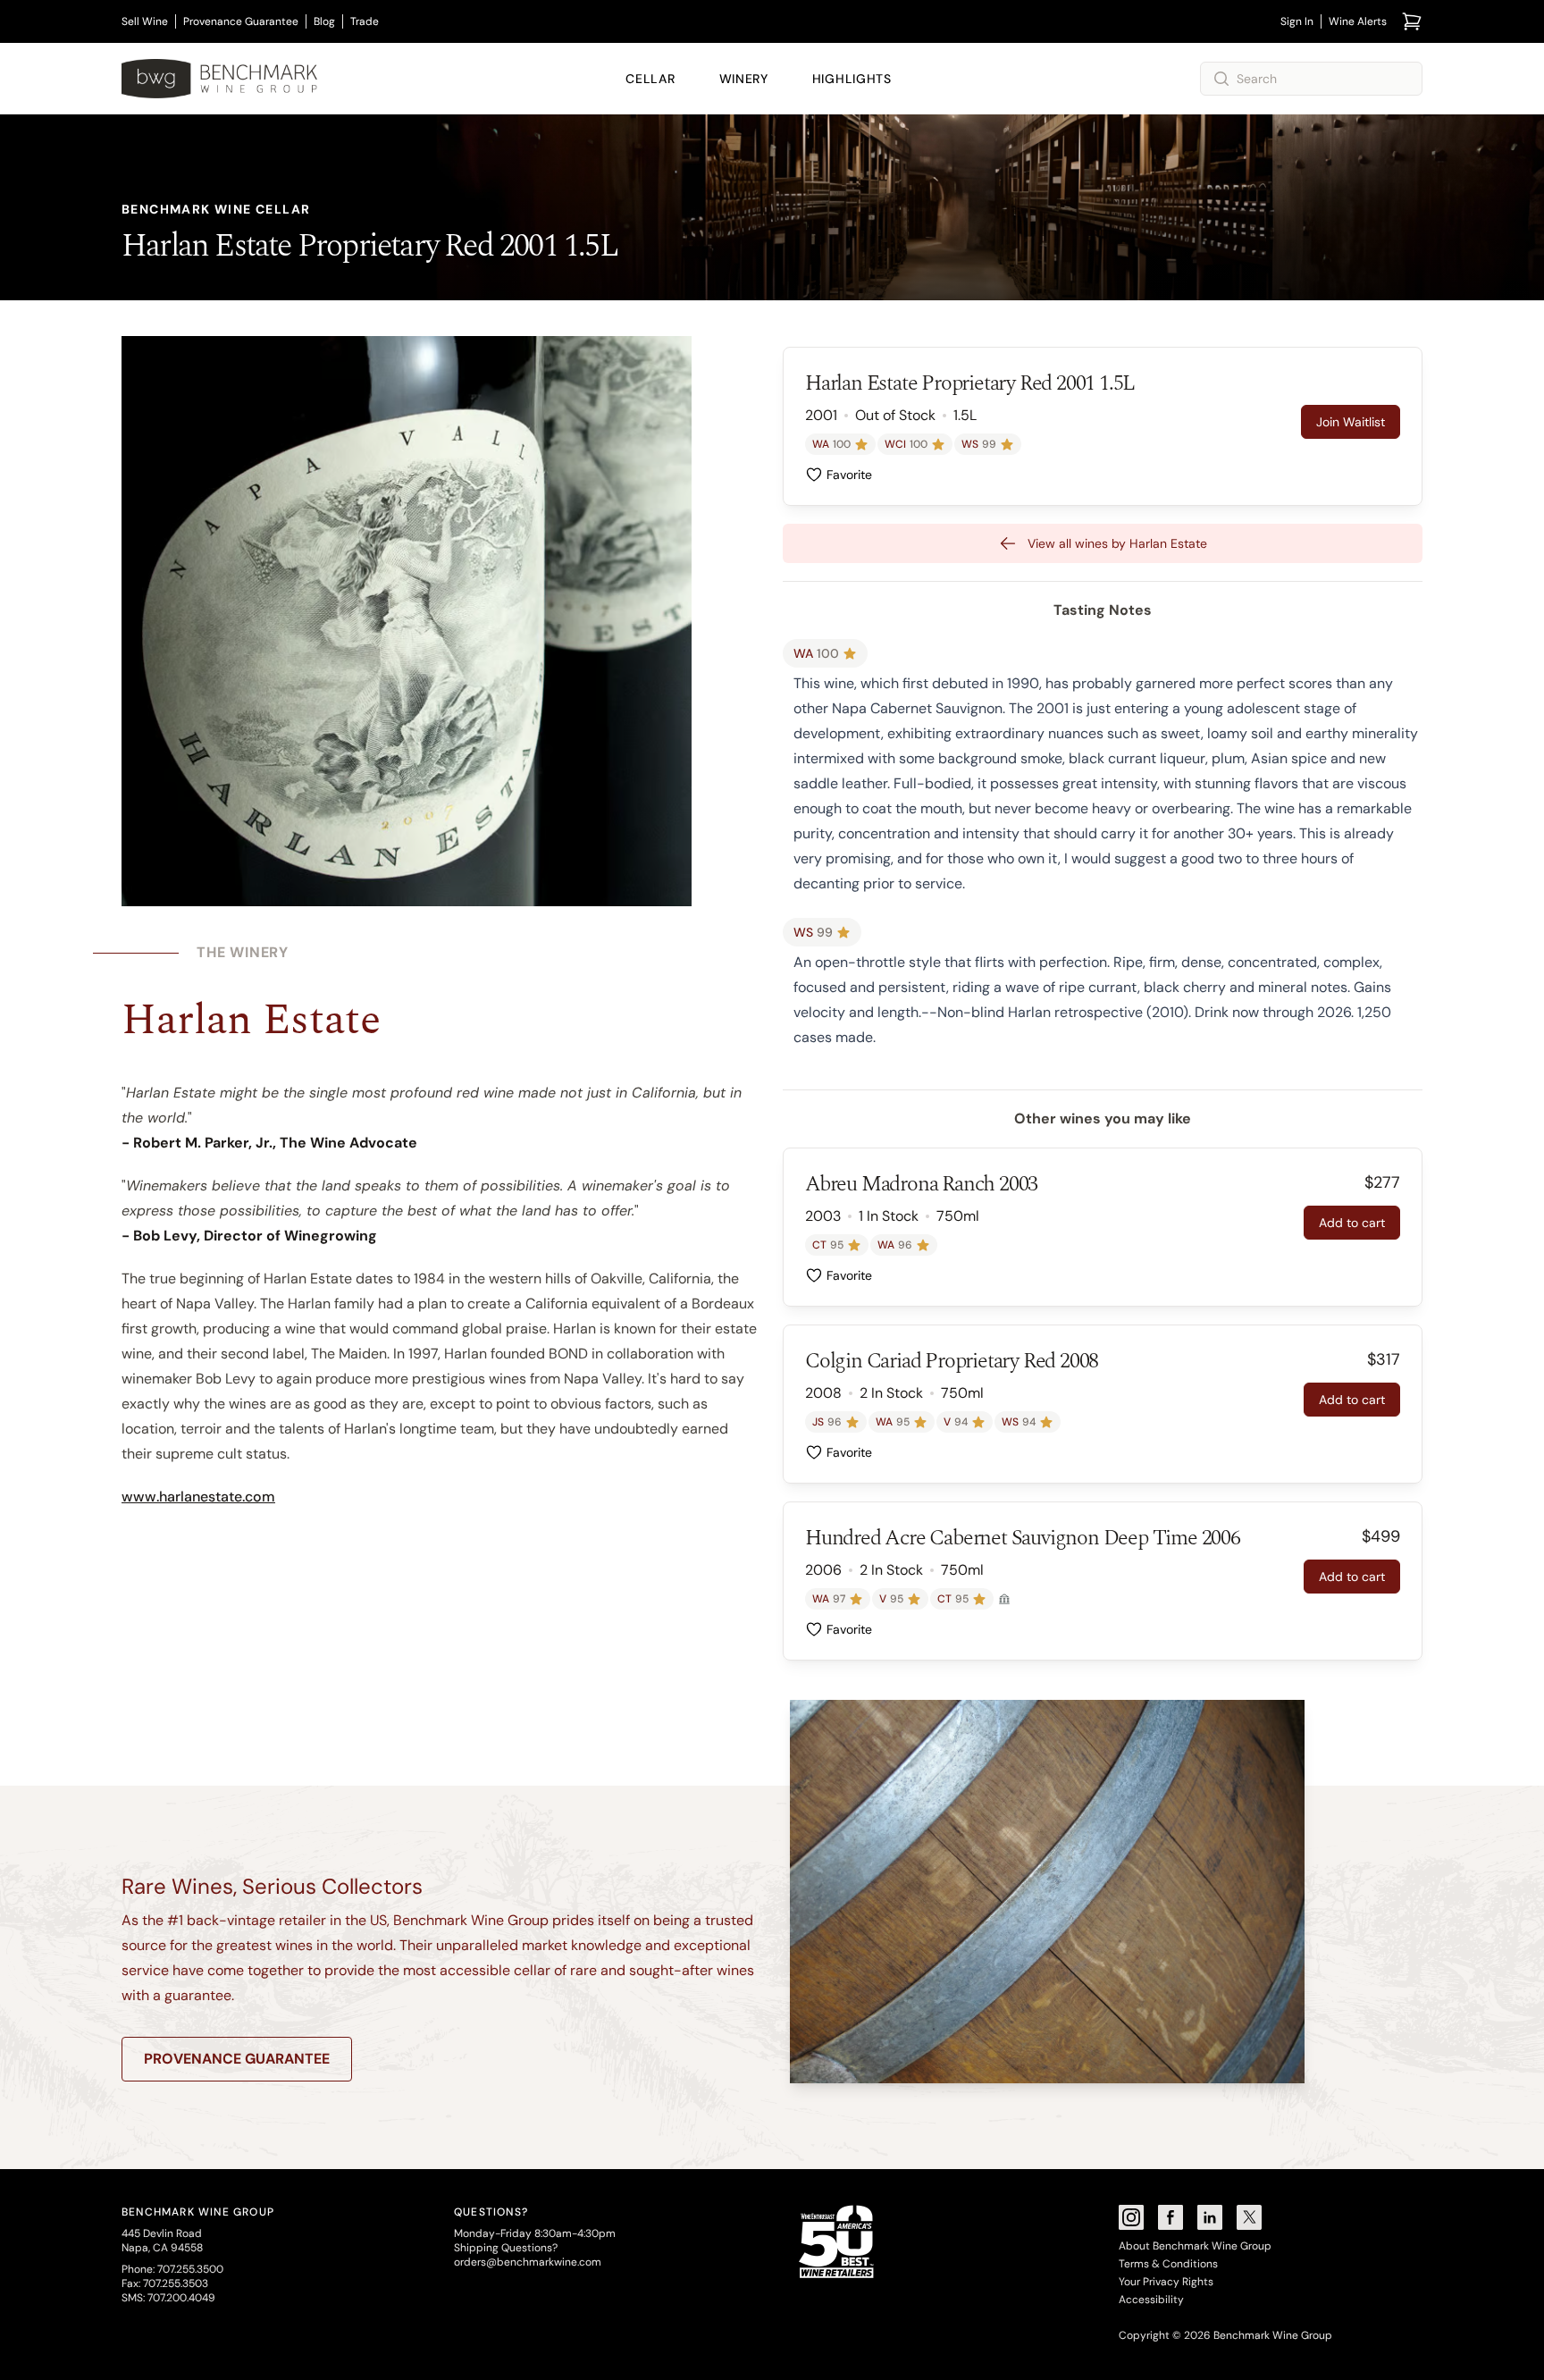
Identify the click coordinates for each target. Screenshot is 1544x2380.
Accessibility (1151, 2300)
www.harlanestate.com (198, 1497)
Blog (324, 21)
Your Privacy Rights (1166, 2282)
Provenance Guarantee (241, 21)
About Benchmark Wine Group (1195, 2246)
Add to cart (1352, 1223)
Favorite (849, 475)
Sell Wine (145, 21)
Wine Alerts (1358, 21)
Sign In (1297, 21)
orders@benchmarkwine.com (528, 2262)
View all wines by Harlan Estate (1117, 543)
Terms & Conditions (1168, 2264)
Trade (365, 21)
